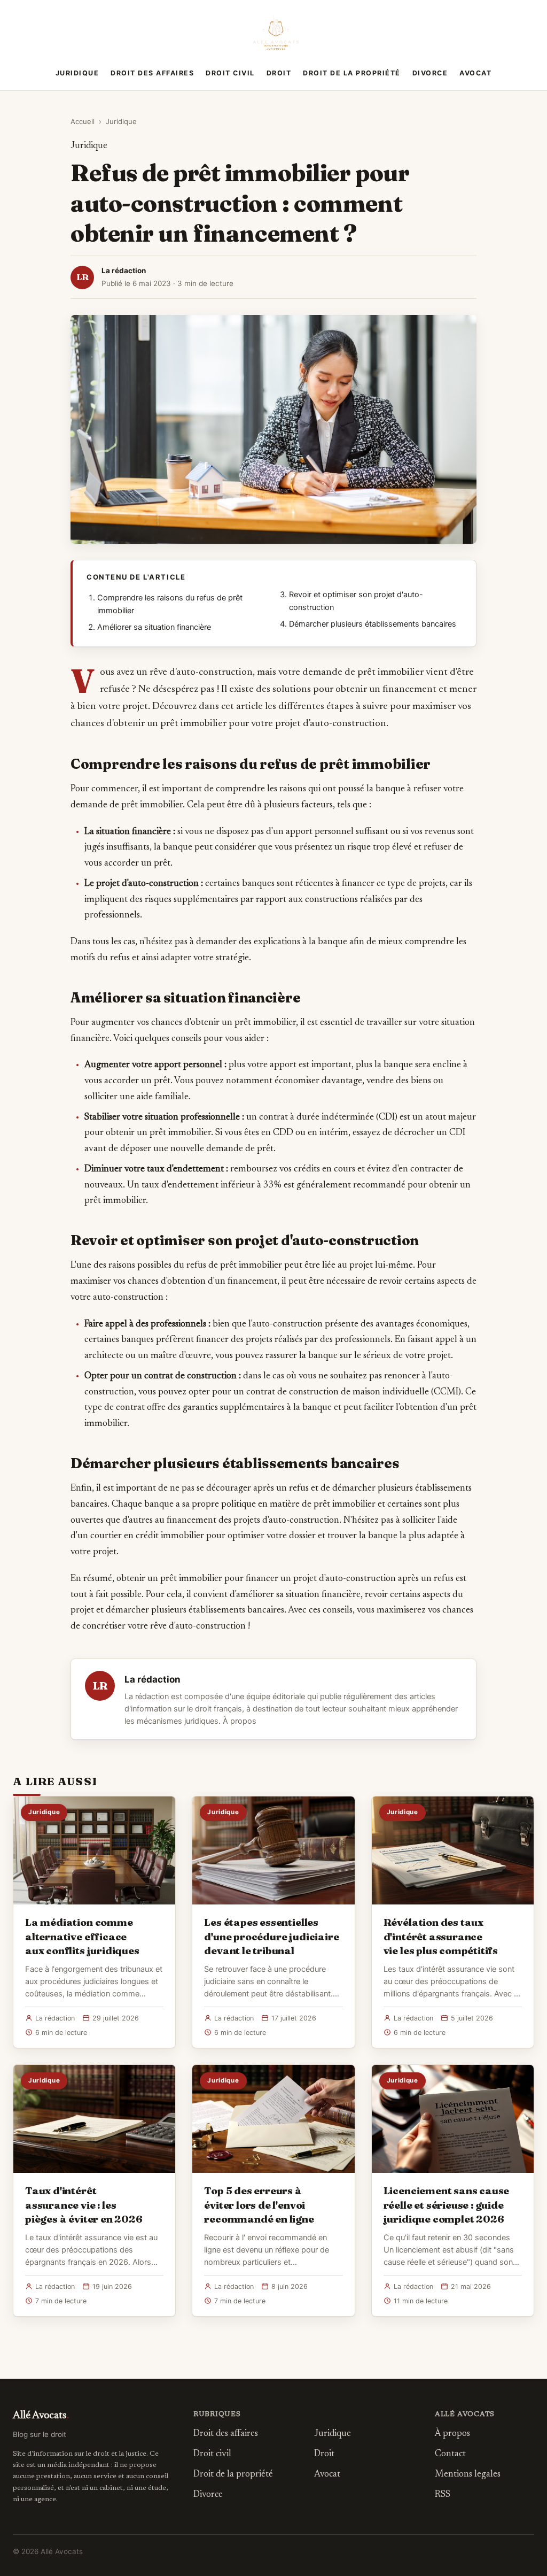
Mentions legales (468, 2475)
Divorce (430, 73)
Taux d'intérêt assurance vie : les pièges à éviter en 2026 (84, 2204)
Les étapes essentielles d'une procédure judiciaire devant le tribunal (271, 1936)
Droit (279, 73)
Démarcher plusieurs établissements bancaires (373, 624)
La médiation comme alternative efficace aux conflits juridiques (82, 1936)
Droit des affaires (152, 73)
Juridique (77, 73)
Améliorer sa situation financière (154, 627)
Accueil (83, 121)
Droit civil (230, 73)
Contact (450, 2454)
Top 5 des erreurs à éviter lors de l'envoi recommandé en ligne (259, 2204)
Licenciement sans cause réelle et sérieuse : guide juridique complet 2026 (447, 2204)
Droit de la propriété (352, 73)
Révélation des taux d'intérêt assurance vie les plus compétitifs (441, 1936)
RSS (443, 2495)
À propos (240, 1721)
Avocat (475, 73)
